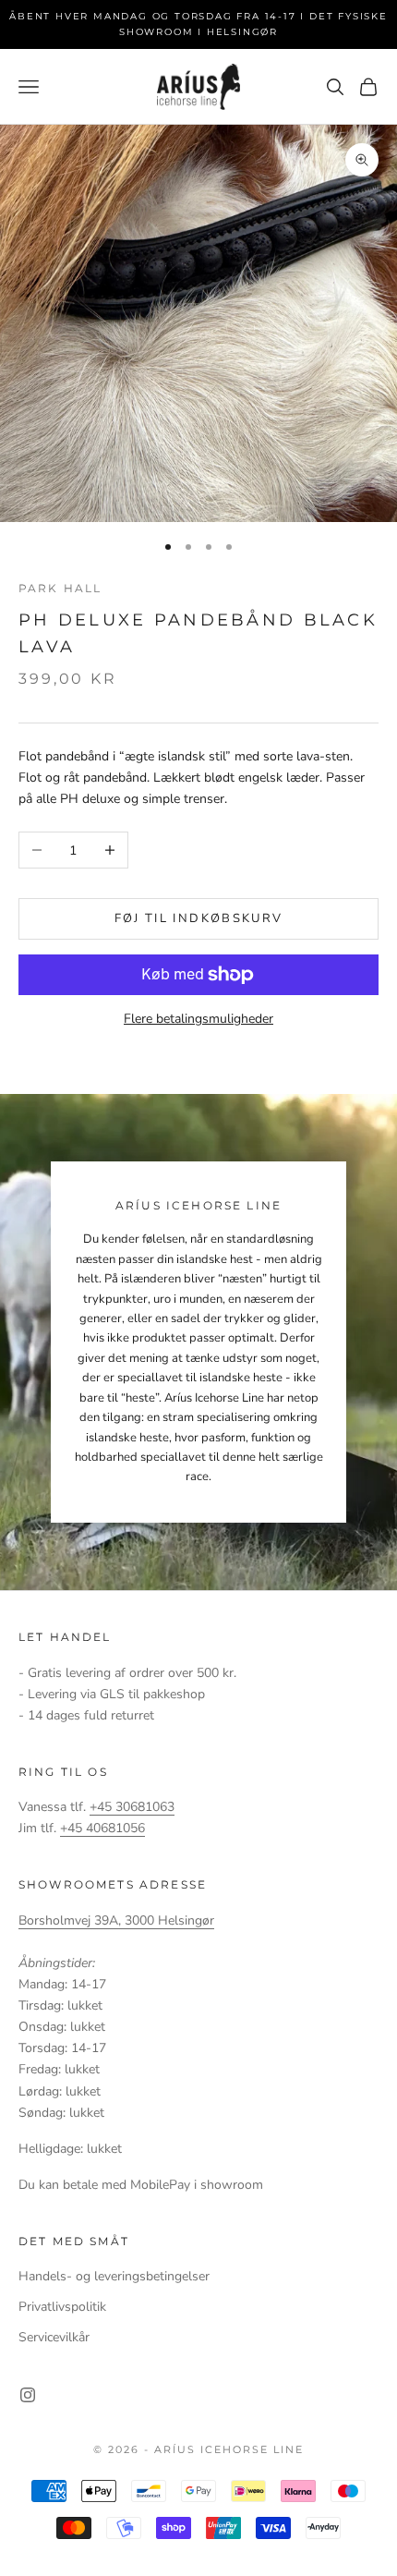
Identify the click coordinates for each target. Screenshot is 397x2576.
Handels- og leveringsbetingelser (114, 2276)
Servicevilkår (54, 2337)
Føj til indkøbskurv (198, 918)
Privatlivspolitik (62, 2307)
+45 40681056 (102, 1828)
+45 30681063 (132, 1807)
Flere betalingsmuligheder (198, 1019)
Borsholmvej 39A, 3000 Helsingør (116, 1920)
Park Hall (60, 588)
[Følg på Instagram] (28, 2395)
